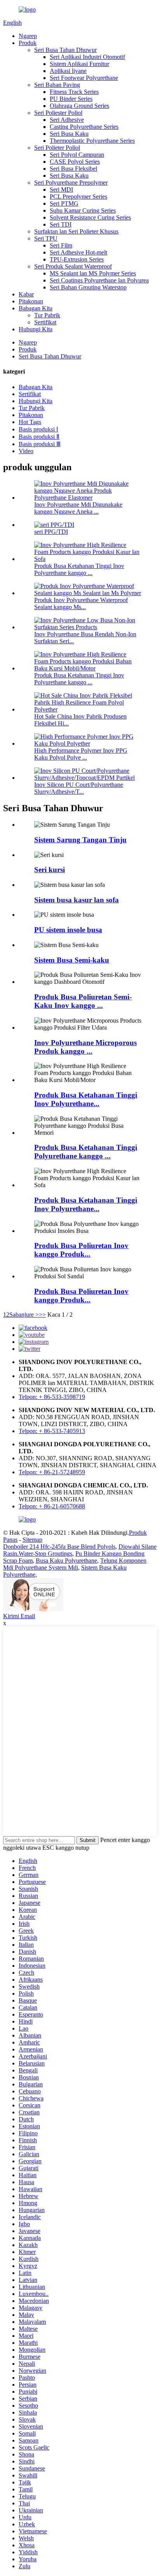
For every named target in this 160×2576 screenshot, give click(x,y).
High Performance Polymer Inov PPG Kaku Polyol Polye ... (81, 754)
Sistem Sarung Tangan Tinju (80, 840)
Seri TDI (61, 224)
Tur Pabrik (47, 315)
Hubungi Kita (36, 329)
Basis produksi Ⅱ (39, 437)
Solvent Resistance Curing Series (90, 217)
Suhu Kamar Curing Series (83, 210)
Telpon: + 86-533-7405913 (52, 1431)
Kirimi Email (19, 1616)
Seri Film (61, 245)
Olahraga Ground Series (79, 106)
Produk (28, 43)
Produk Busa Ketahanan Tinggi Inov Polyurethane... (86, 1099)
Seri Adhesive (67, 120)
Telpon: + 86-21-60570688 (52, 1506)
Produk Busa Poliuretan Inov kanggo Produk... (81, 1250)
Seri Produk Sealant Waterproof (73, 266)
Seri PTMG (64, 203)
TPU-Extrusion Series (77, 259)
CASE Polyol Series (75, 162)
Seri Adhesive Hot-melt (78, 252)
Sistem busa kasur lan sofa (77, 900)
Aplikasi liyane (68, 71)
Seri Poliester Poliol (58, 113)
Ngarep (28, 36)
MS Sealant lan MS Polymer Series (93, 273)
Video (26, 451)
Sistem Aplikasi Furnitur (79, 64)
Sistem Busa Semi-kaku (72, 960)
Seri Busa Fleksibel (73, 169)
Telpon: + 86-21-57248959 (52, 1472)
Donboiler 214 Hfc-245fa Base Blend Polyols (59, 1547)
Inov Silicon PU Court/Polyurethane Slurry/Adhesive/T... (79, 788)
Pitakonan (31, 301)
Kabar (26, 294)
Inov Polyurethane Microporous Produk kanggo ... (85, 1047)
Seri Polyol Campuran (77, 155)
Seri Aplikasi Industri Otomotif (87, 57)
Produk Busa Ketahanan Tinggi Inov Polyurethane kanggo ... (79, 569)
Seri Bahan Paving (57, 85)
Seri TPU (46, 238)
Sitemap (32, 1540)
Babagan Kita (36, 308)
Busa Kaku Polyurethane (66, 1561)
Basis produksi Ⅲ (40, 444)
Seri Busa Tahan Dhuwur (65, 50)
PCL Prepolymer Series (78, 196)
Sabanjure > (24, 1315)
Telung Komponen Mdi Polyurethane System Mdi (75, 1564)
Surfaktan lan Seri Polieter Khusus (76, 231)
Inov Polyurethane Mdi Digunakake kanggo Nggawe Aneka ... (78, 508)
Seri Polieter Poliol (57, 148)
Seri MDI (61, 190)
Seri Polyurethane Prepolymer (71, 183)
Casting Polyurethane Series (84, 127)
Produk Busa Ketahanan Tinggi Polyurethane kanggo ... (86, 1152)
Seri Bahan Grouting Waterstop (88, 287)
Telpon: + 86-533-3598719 (52, 1397)
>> (42, 1315)
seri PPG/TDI (51, 532)
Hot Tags (30, 422)
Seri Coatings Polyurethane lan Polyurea (99, 280)
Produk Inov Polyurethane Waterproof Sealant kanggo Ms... (81, 603)
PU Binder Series (71, 99)
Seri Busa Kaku (69, 134)
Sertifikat (45, 322)
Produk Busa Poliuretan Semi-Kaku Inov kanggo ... (83, 1001)
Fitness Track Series (74, 92)
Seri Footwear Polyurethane (84, 78)
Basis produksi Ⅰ (38, 429)
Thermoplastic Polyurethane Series (92, 141)
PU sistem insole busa (68, 930)
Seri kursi (50, 870)
